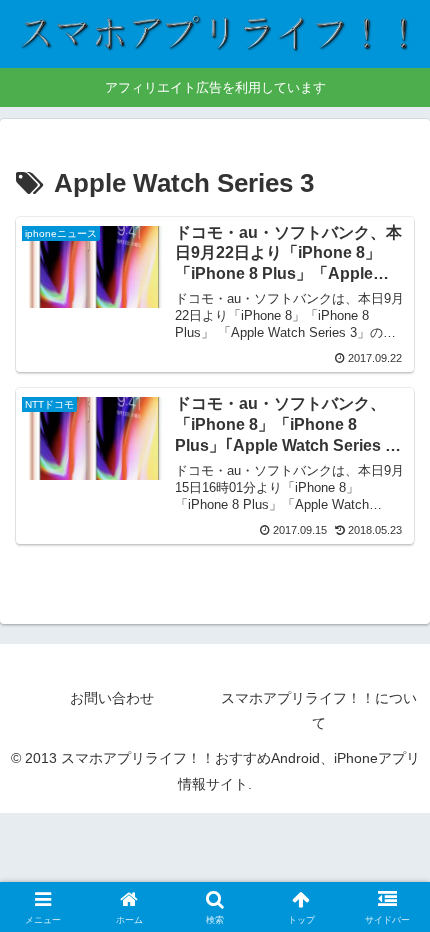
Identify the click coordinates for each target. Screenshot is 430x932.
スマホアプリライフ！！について (319, 710)
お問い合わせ (112, 698)
